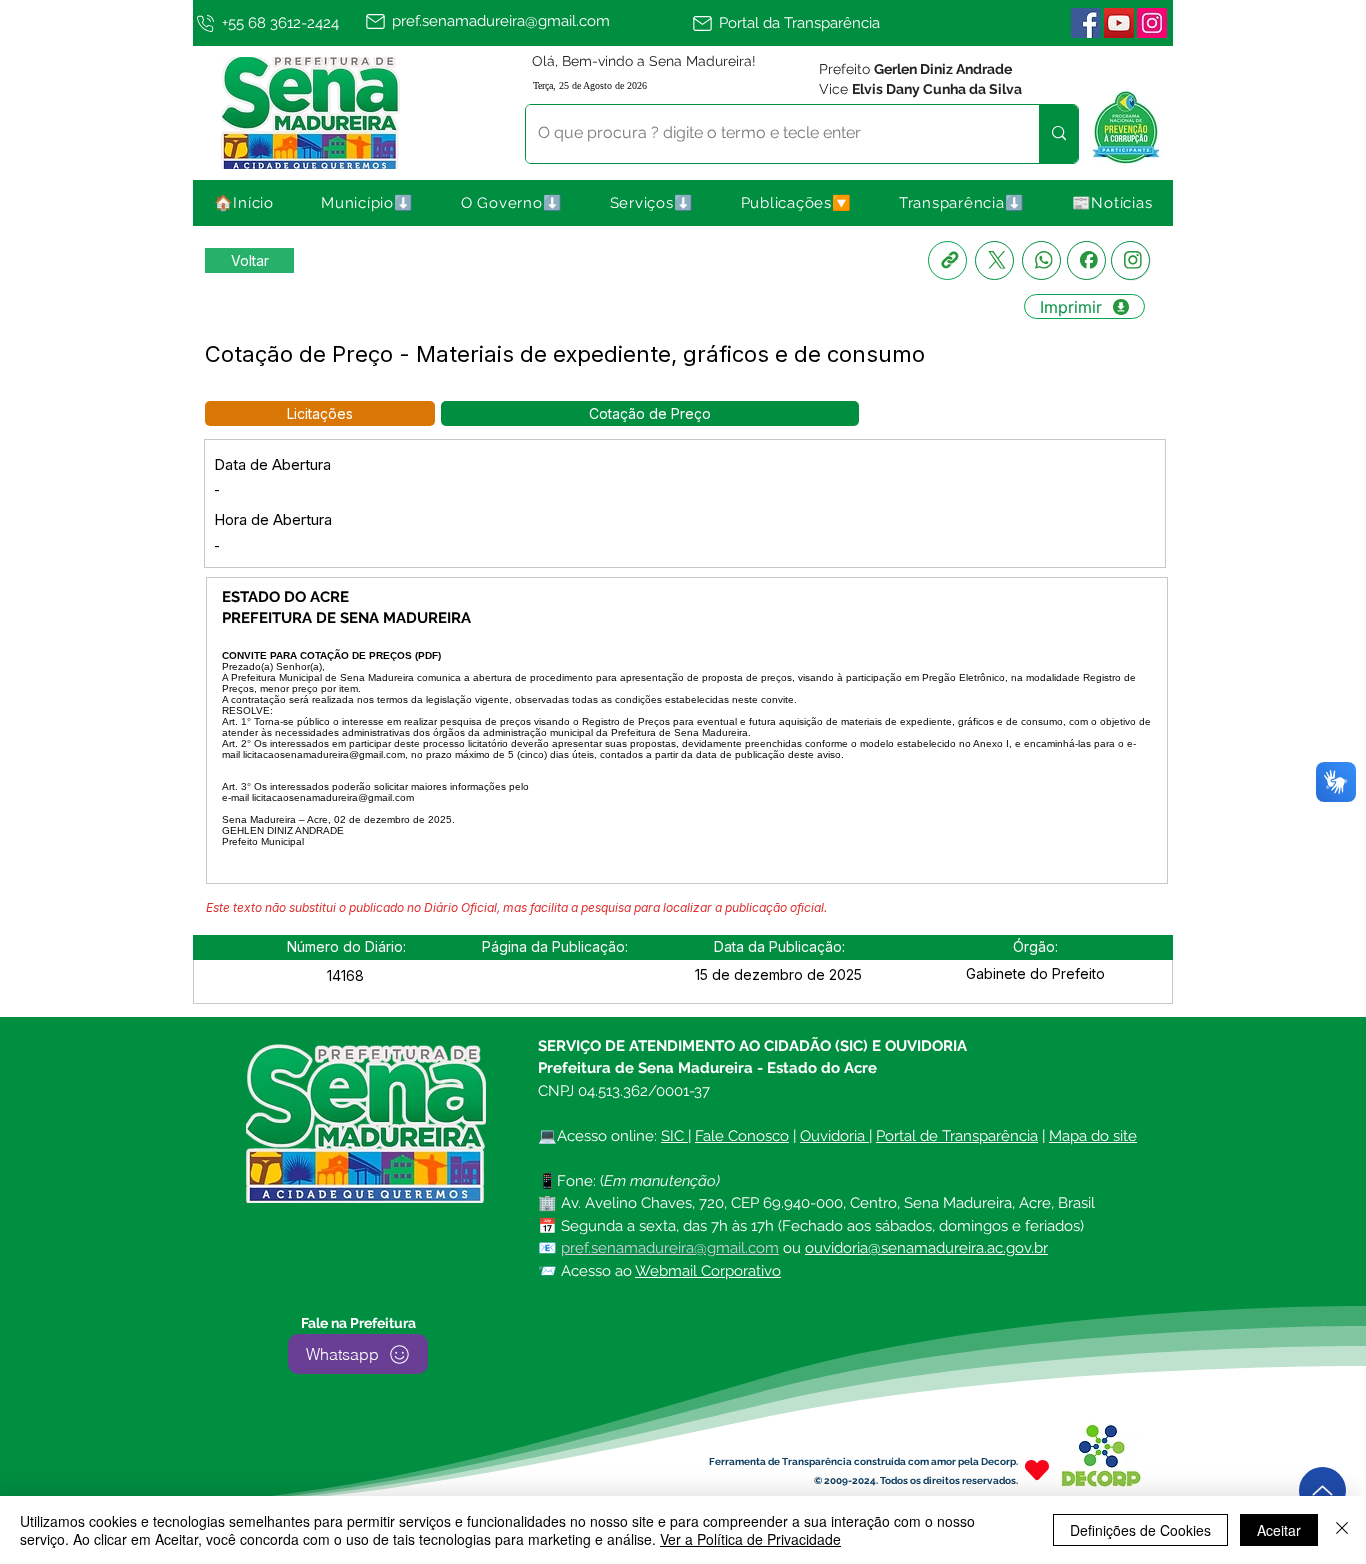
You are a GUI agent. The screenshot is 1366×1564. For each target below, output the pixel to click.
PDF (428, 655)
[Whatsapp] (1041, 260)
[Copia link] (947, 260)
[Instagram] (1130, 260)
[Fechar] (1342, 1530)
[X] (994, 260)
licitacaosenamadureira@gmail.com (324, 754)
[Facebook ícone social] (1086, 23)
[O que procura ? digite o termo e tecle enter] (1058, 134)
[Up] (1322, 1490)
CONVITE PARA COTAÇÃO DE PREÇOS (317, 655)
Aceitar (1279, 1530)
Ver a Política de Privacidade (750, 1539)
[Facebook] (1086, 260)
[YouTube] (1119, 23)
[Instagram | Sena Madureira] (1152, 23)
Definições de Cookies (1140, 1530)
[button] (368, 203)
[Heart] (1037, 1469)
